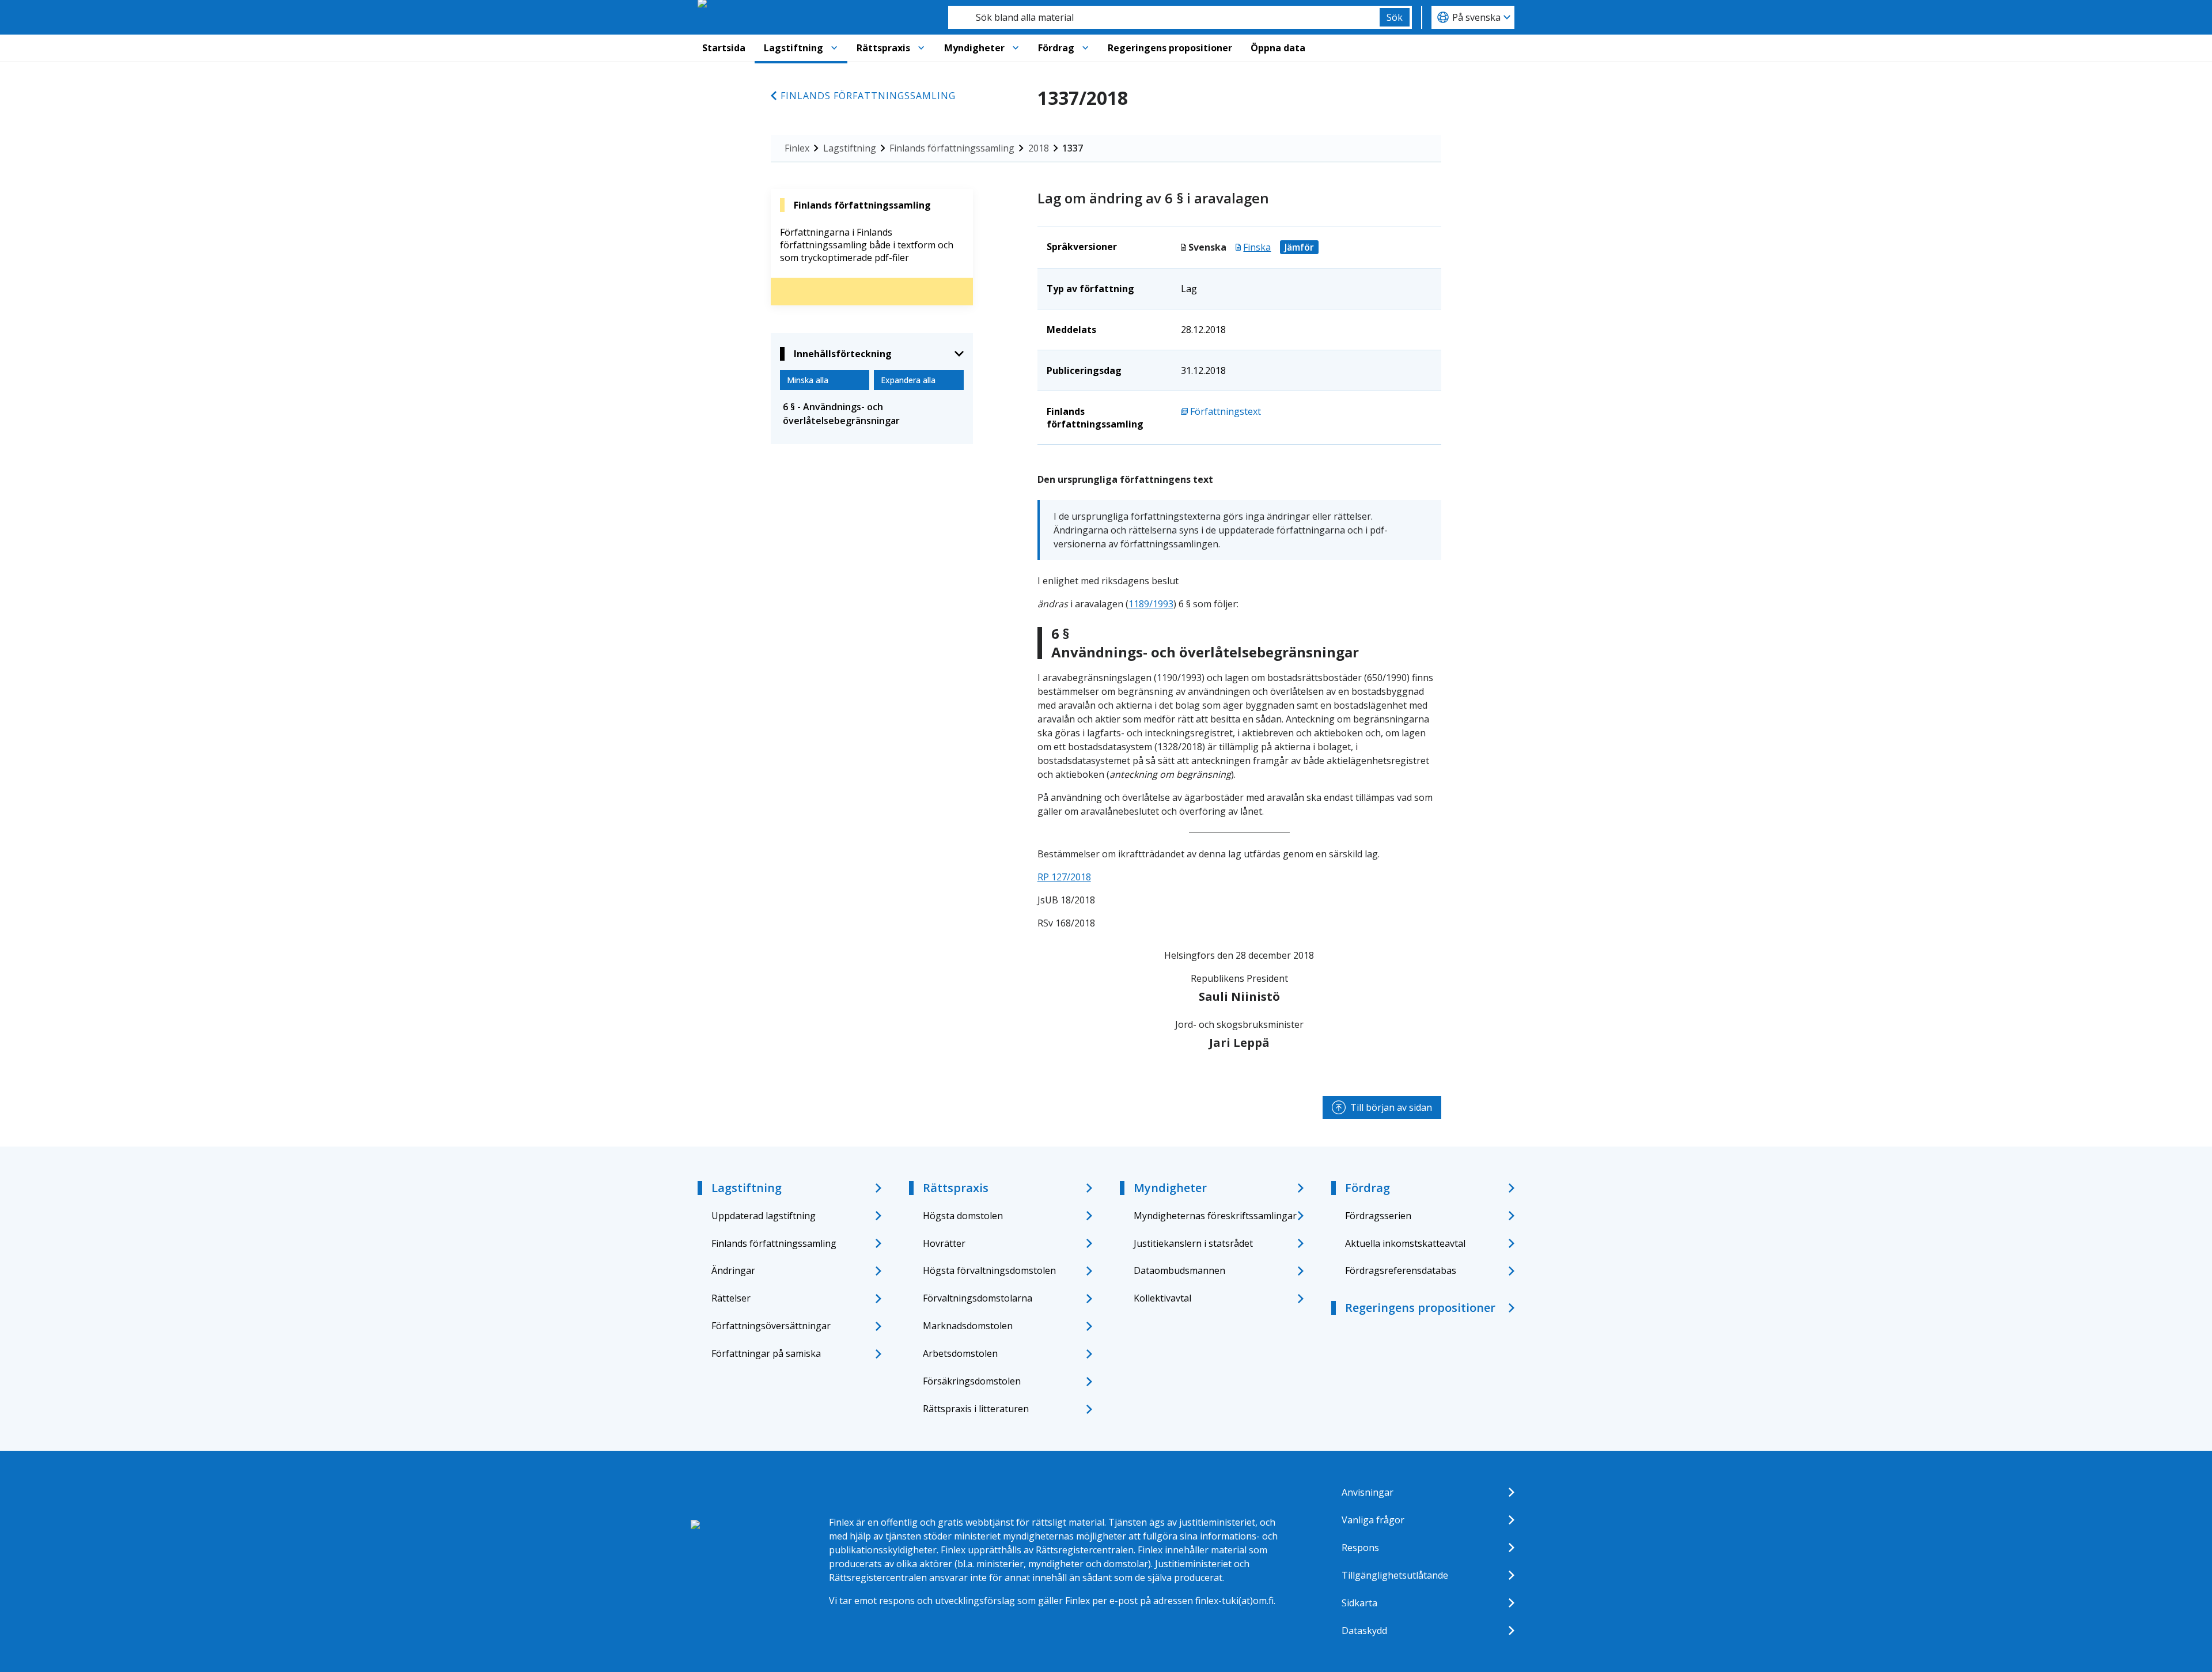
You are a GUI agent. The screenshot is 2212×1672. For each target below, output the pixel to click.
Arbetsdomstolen (960, 1353)
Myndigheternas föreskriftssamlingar (1215, 1216)
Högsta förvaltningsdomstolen (989, 1270)
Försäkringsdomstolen (972, 1381)
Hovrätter (944, 1243)
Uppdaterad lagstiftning (764, 1216)
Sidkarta (1359, 1603)
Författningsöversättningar (771, 1326)
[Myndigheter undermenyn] (1016, 48)
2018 (1039, 148)
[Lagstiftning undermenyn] (834, 48)
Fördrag (1056, 48)
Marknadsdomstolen (968, 1326)
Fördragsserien (1378, 1216)
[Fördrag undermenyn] (1085, 48)
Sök (1395, 17)
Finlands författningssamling (868, 96)
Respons (1360, 1548)
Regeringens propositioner (1170, 48)
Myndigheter (974, 48)
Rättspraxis (883, 48)
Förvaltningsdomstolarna (978, 1298)
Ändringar (733, 1270)
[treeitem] (872, 414)
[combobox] (1164, 17)
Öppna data (1278, 48)
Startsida (724, 48)
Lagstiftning (793, 48)
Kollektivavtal (1162, 1298)
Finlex (797, 148)
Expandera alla (908, 380)
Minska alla (808, 380)
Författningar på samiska (766, 1353)
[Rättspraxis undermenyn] (921, 48)
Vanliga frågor (1373, 1520)
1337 (1073, 148)
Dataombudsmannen (1179, 1270)
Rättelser (731, 1298)
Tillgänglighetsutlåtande (1395, 1575)
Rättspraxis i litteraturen (976, 1409)
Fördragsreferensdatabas (1401, 1270)
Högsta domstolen (963, 1216)
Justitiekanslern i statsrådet (1193, 1243)
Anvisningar (1368, 1492)
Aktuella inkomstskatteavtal (1405, 1243)
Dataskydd (1364, 1631)
